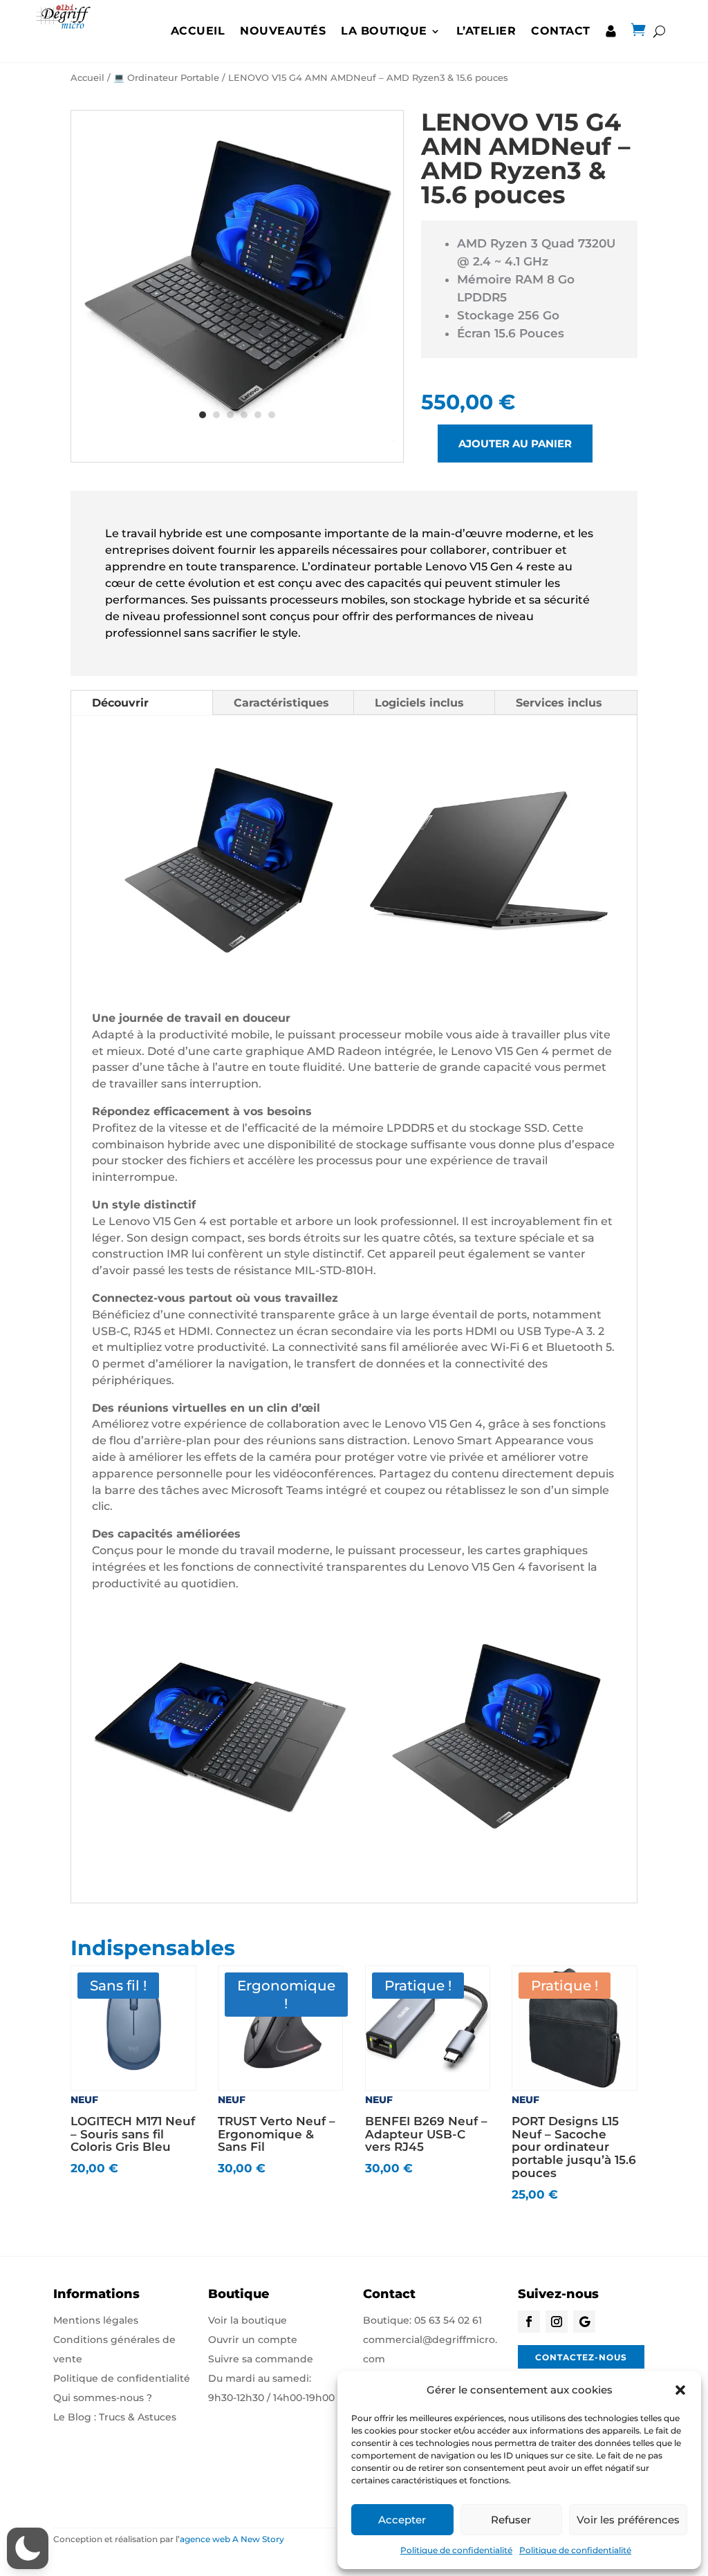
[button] (680, 2390)
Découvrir (120, 703)
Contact (561, 31)
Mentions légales (96, 2320)
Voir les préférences (628, 2520)
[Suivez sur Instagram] (557, 2322)
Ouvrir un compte (253, 2340)
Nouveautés (283, 31)
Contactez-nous (581, 2357)
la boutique (384, 31)
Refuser (511, 2520)
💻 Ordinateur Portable (166, 78)
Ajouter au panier (515, 444)
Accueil (198, 31)
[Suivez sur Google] (584, 2322)
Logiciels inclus (419, 703)
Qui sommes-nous (99, 2398)
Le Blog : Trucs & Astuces (115, 2417)
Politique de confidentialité (456, 2550)
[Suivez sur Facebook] (529, 2322)
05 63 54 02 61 (448, 2320)
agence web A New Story (232, 2539)
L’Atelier (486, 31)
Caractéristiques (281, 703)
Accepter (402, 2520)
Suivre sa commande (261, 2359)
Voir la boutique (248, 2320)
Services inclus (559, 703)
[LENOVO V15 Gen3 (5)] (237, 438)
